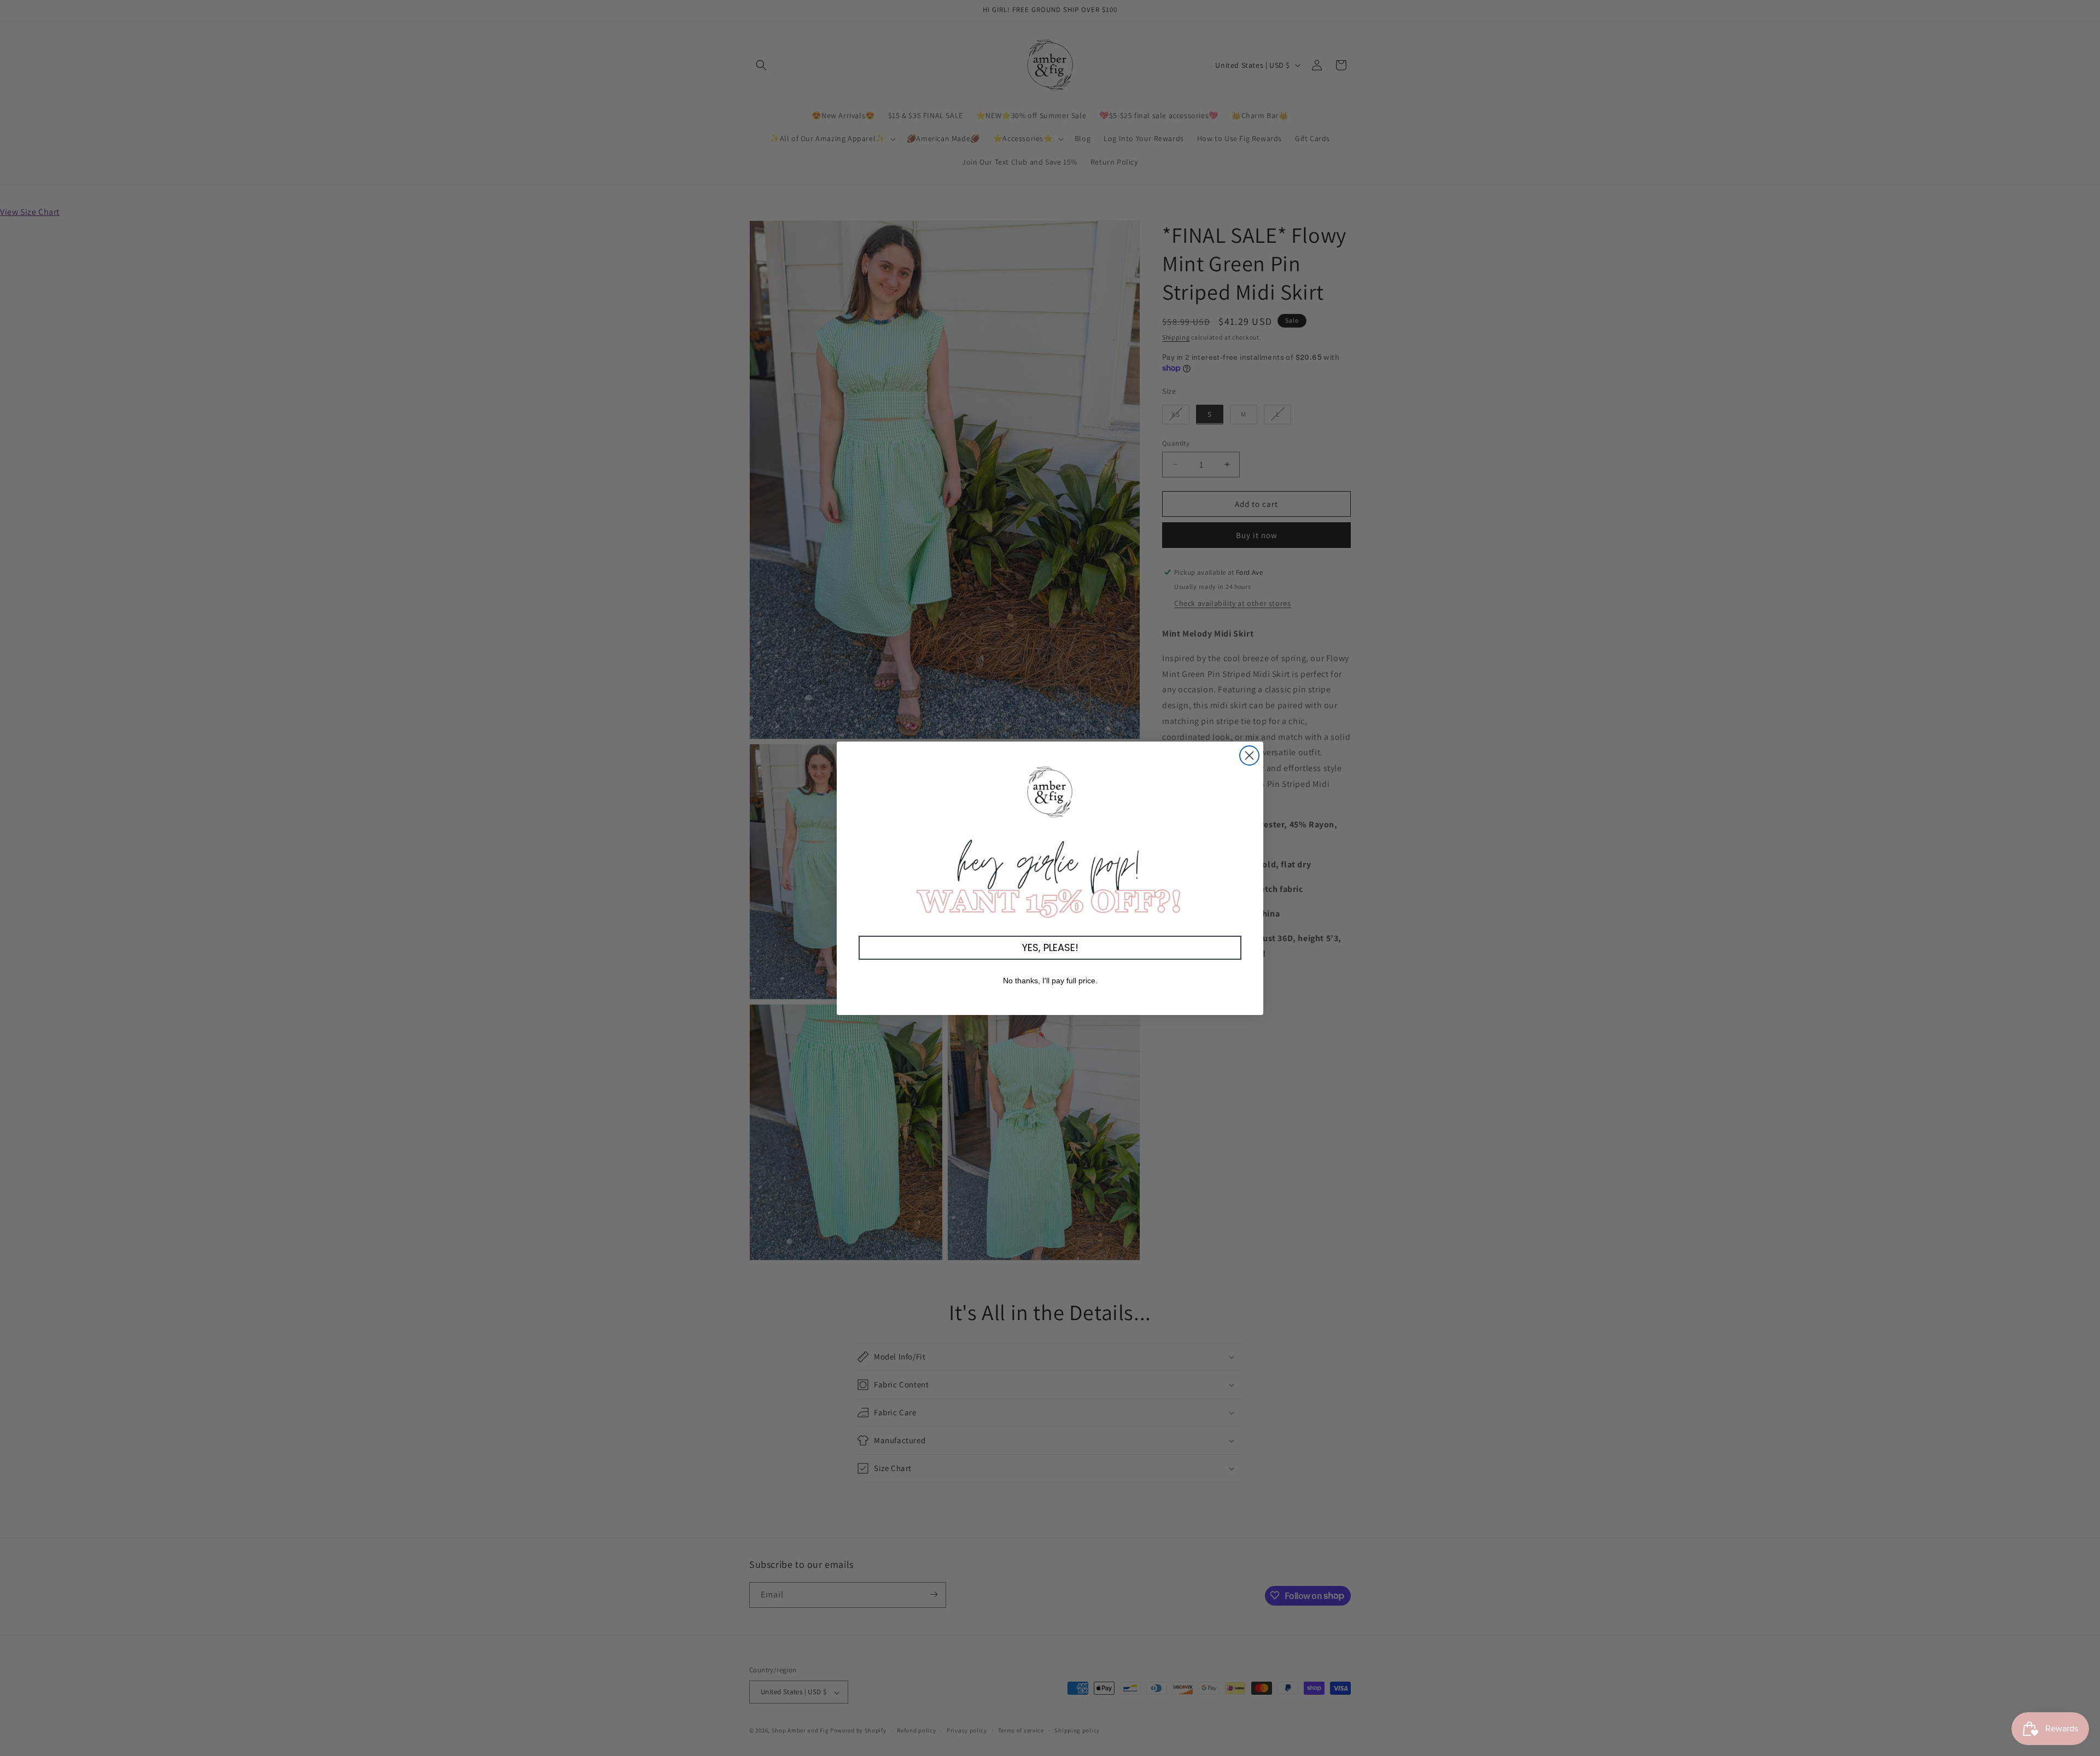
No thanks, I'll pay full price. (1050, 981)
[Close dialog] (1249, 756)
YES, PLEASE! (1050, 947)
